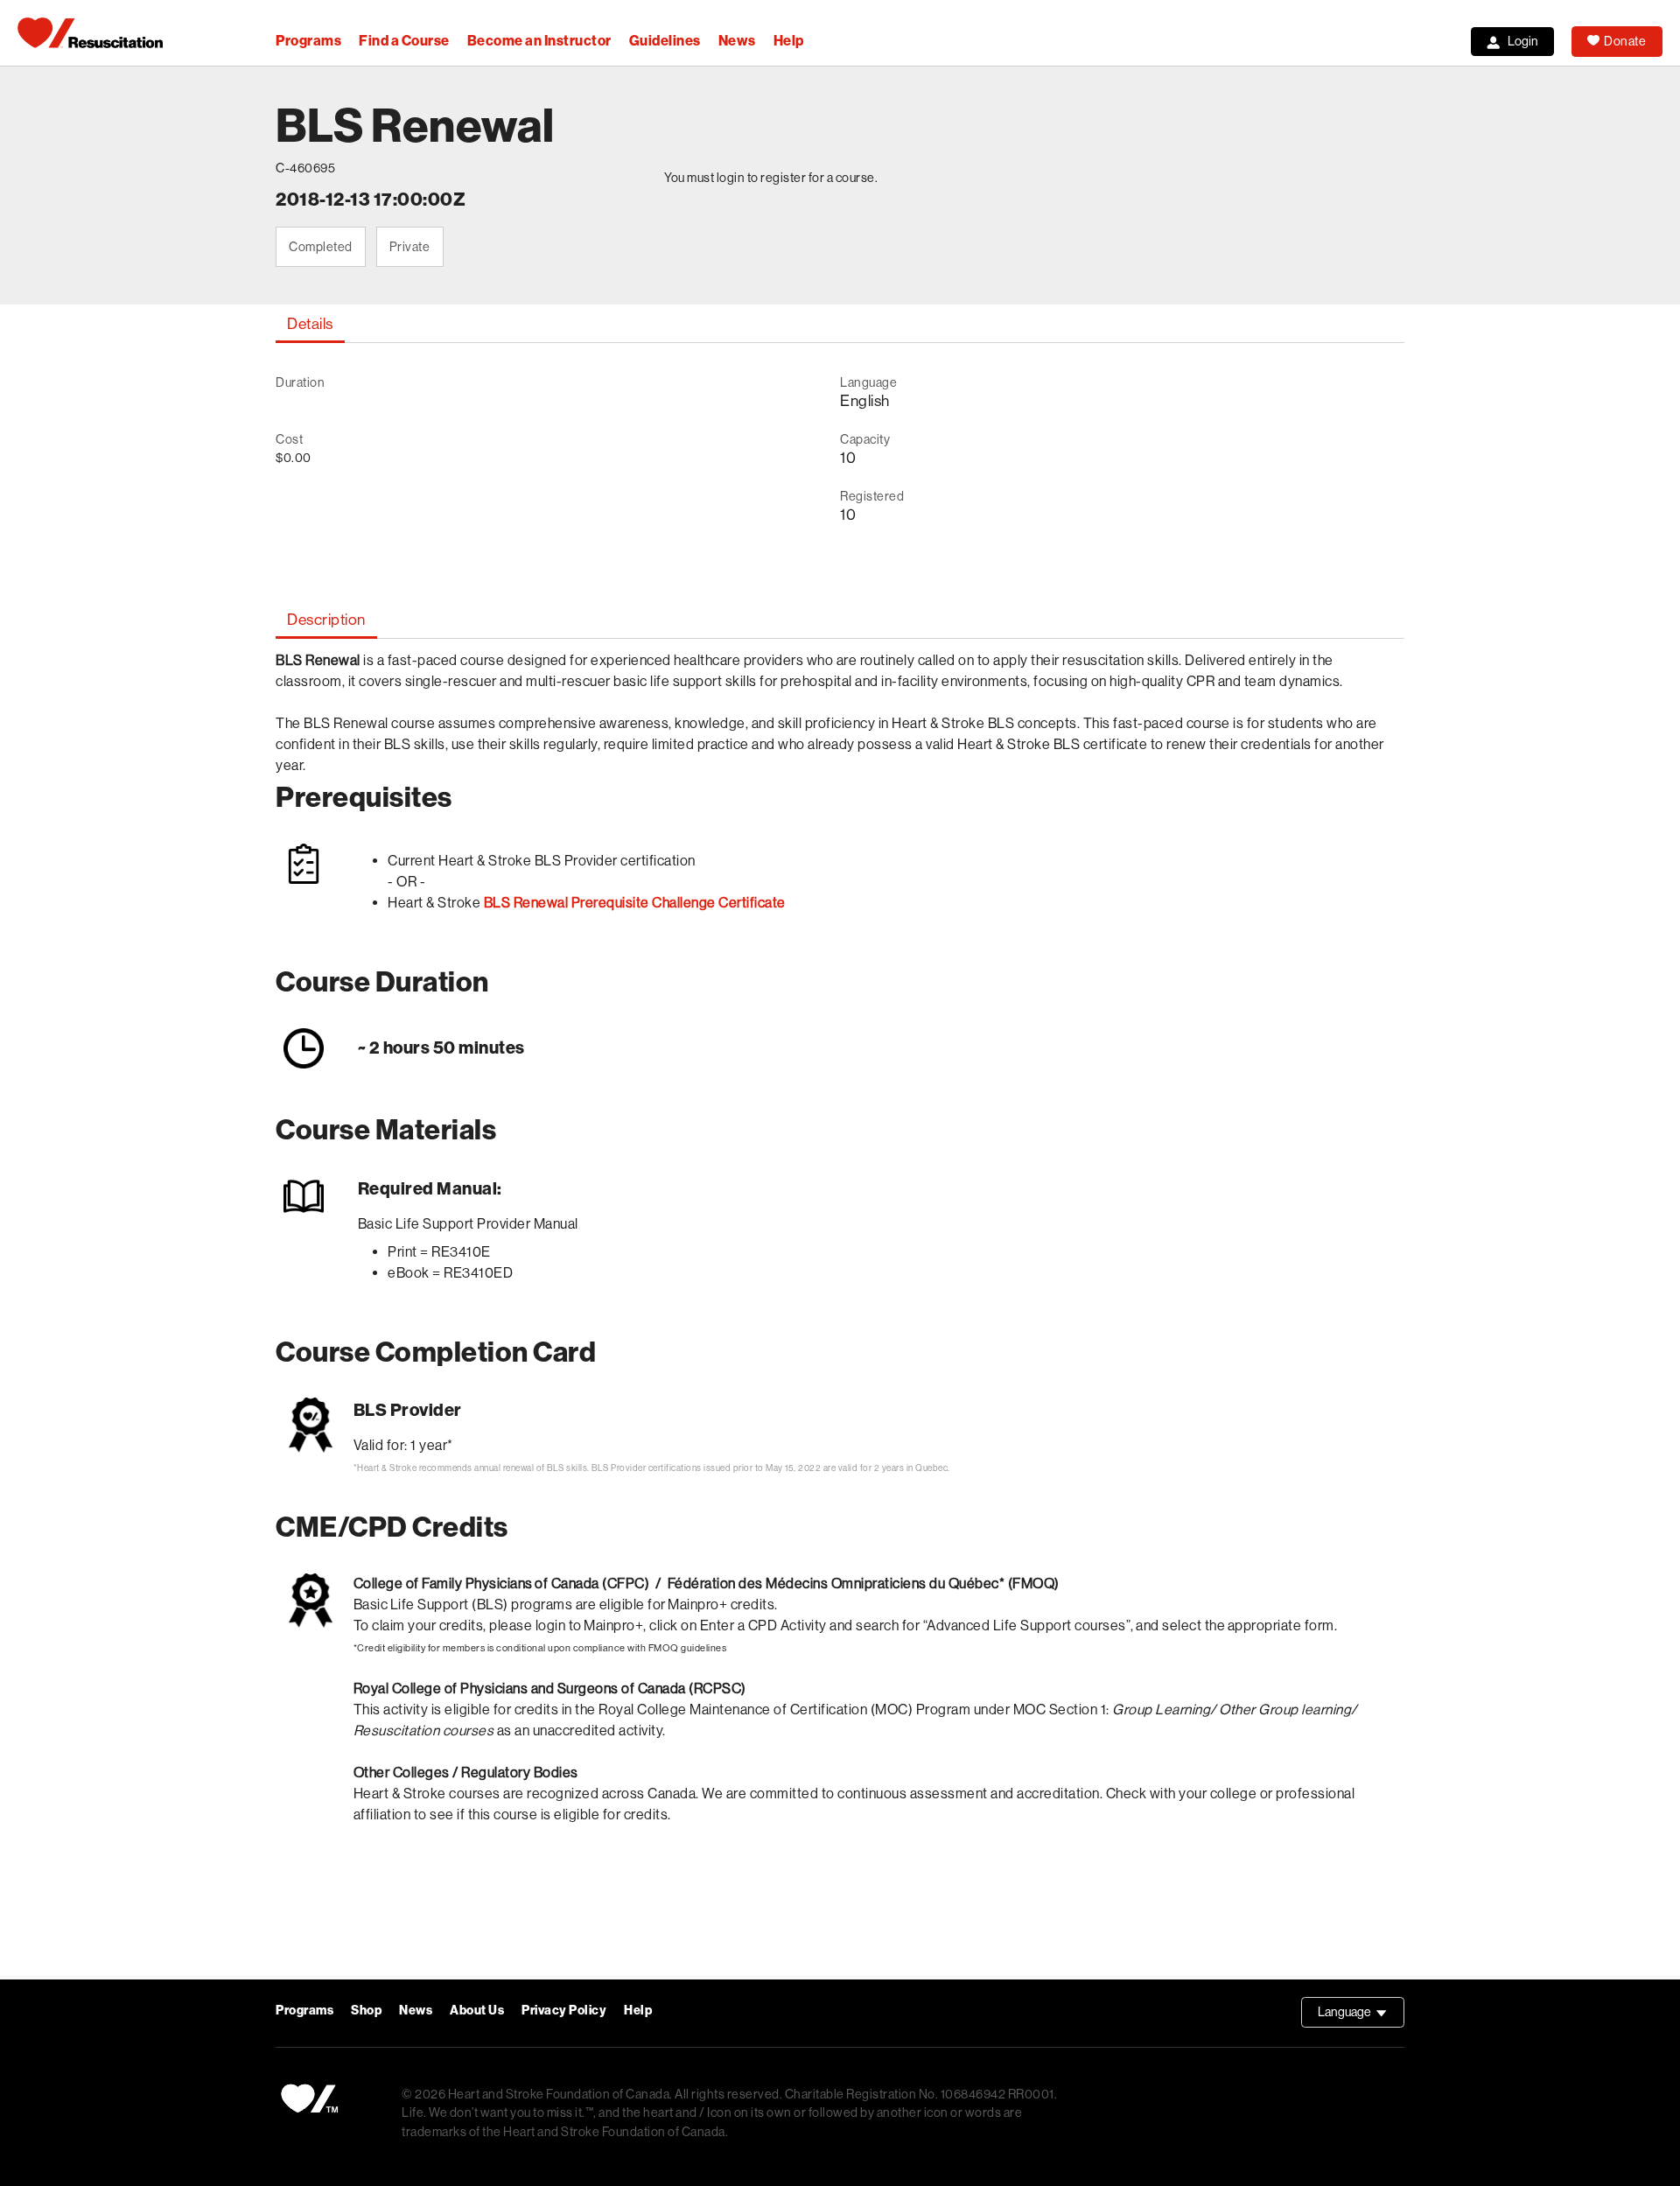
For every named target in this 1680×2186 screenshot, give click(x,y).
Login (1523, 41)
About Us (477, 2011)
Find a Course (404, 41)
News (737, 41)
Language (1361, 2016)
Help (789, 41)
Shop (366, 2011)
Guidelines (665, 41)
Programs (308, 41)
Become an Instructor (539, 41)
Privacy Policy (564, 2011)
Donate (1625, 41)
